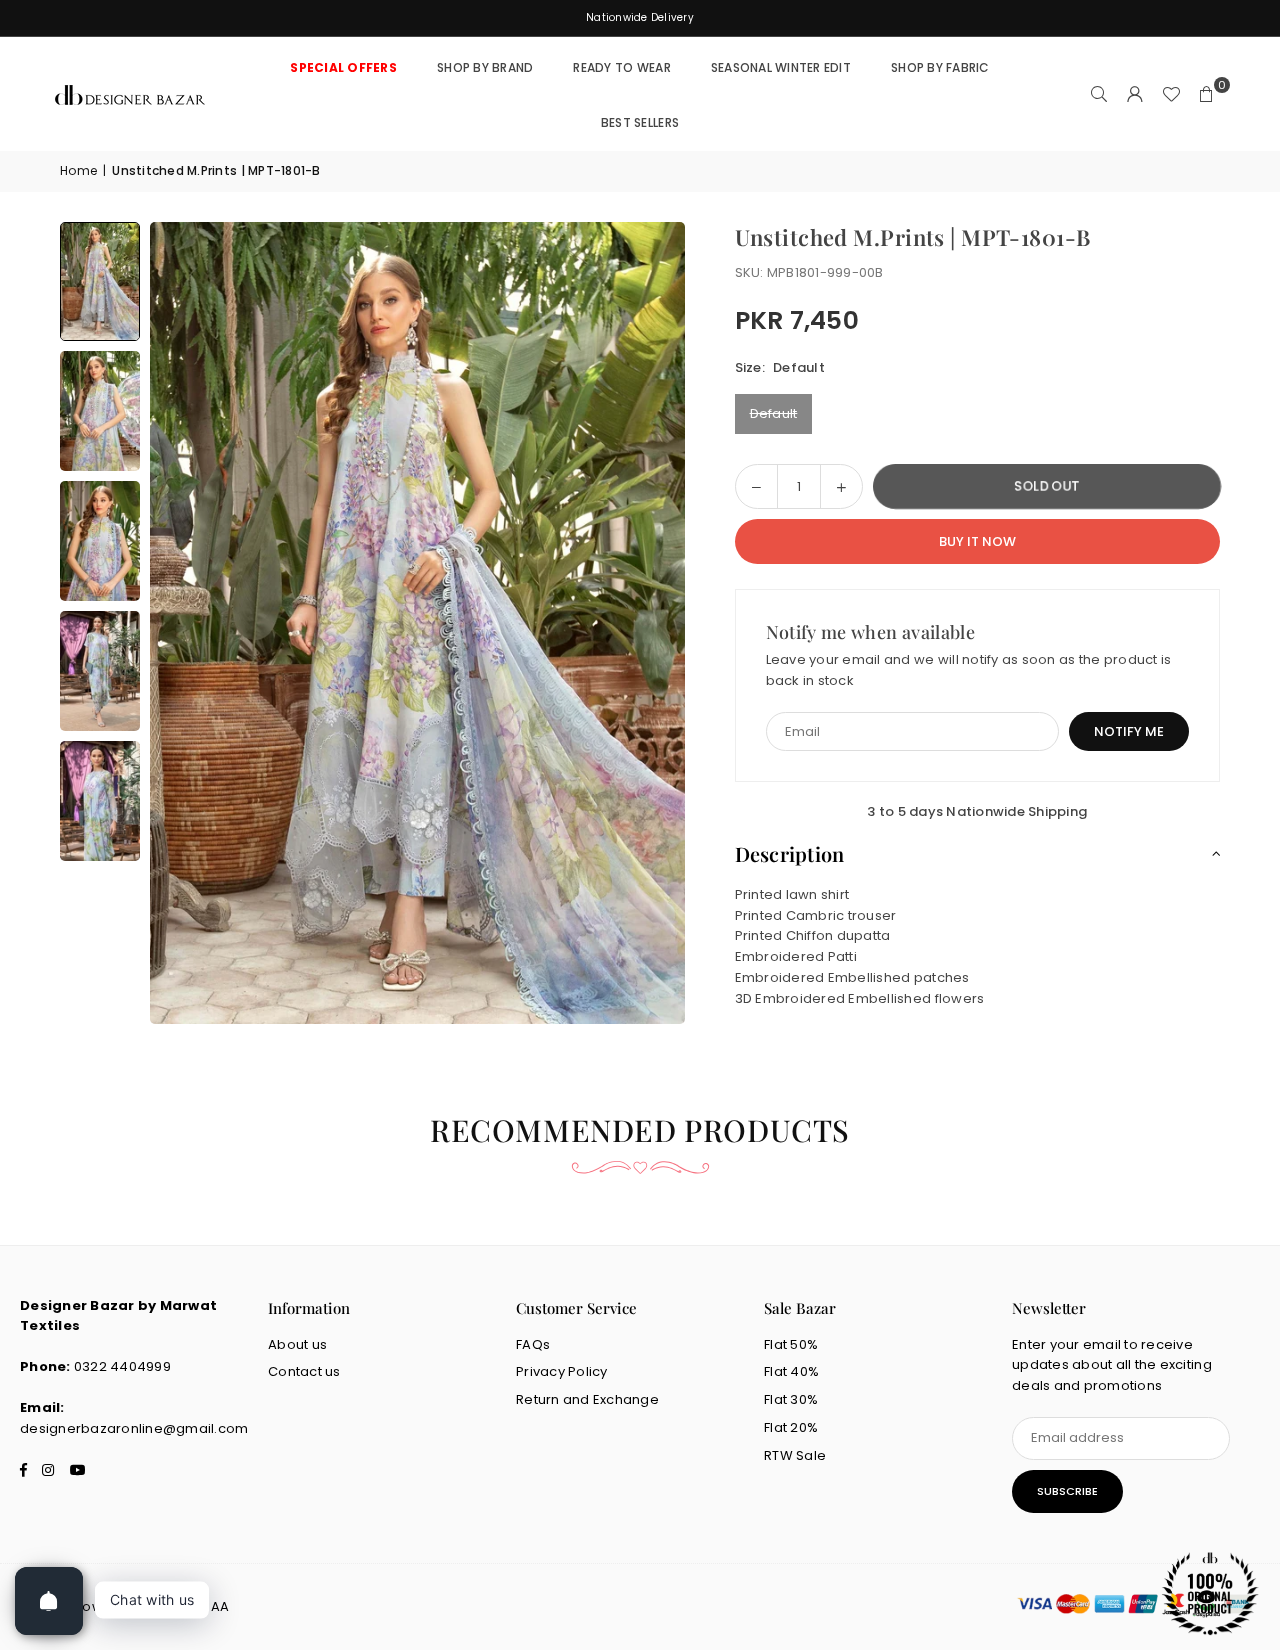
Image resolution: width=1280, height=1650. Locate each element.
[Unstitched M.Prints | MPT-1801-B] (100, 281)
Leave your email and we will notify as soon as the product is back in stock (969, 670)
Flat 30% (791, 1399)
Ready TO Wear (621, 67)
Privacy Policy (562, 1371)
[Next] (645, 623)
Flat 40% (791, 1371)
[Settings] (1135, 95)
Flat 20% (791, 1427)
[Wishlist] (1171, 95)
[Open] (49, 1601)
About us (297, 1344)
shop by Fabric (940, 67)
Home (78, 170)
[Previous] (190, 623)
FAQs (533, 1344)
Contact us (304, 1371)
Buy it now (977, 541)
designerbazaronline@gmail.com (134, 1428)
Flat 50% (791, 1344)
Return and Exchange (587, 1399)
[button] (1207, 95)
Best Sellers (640, 122)
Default (774, 413)
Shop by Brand (485, 67)
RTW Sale (795, 1455)
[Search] (1099, 95)
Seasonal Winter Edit (781, 67)
